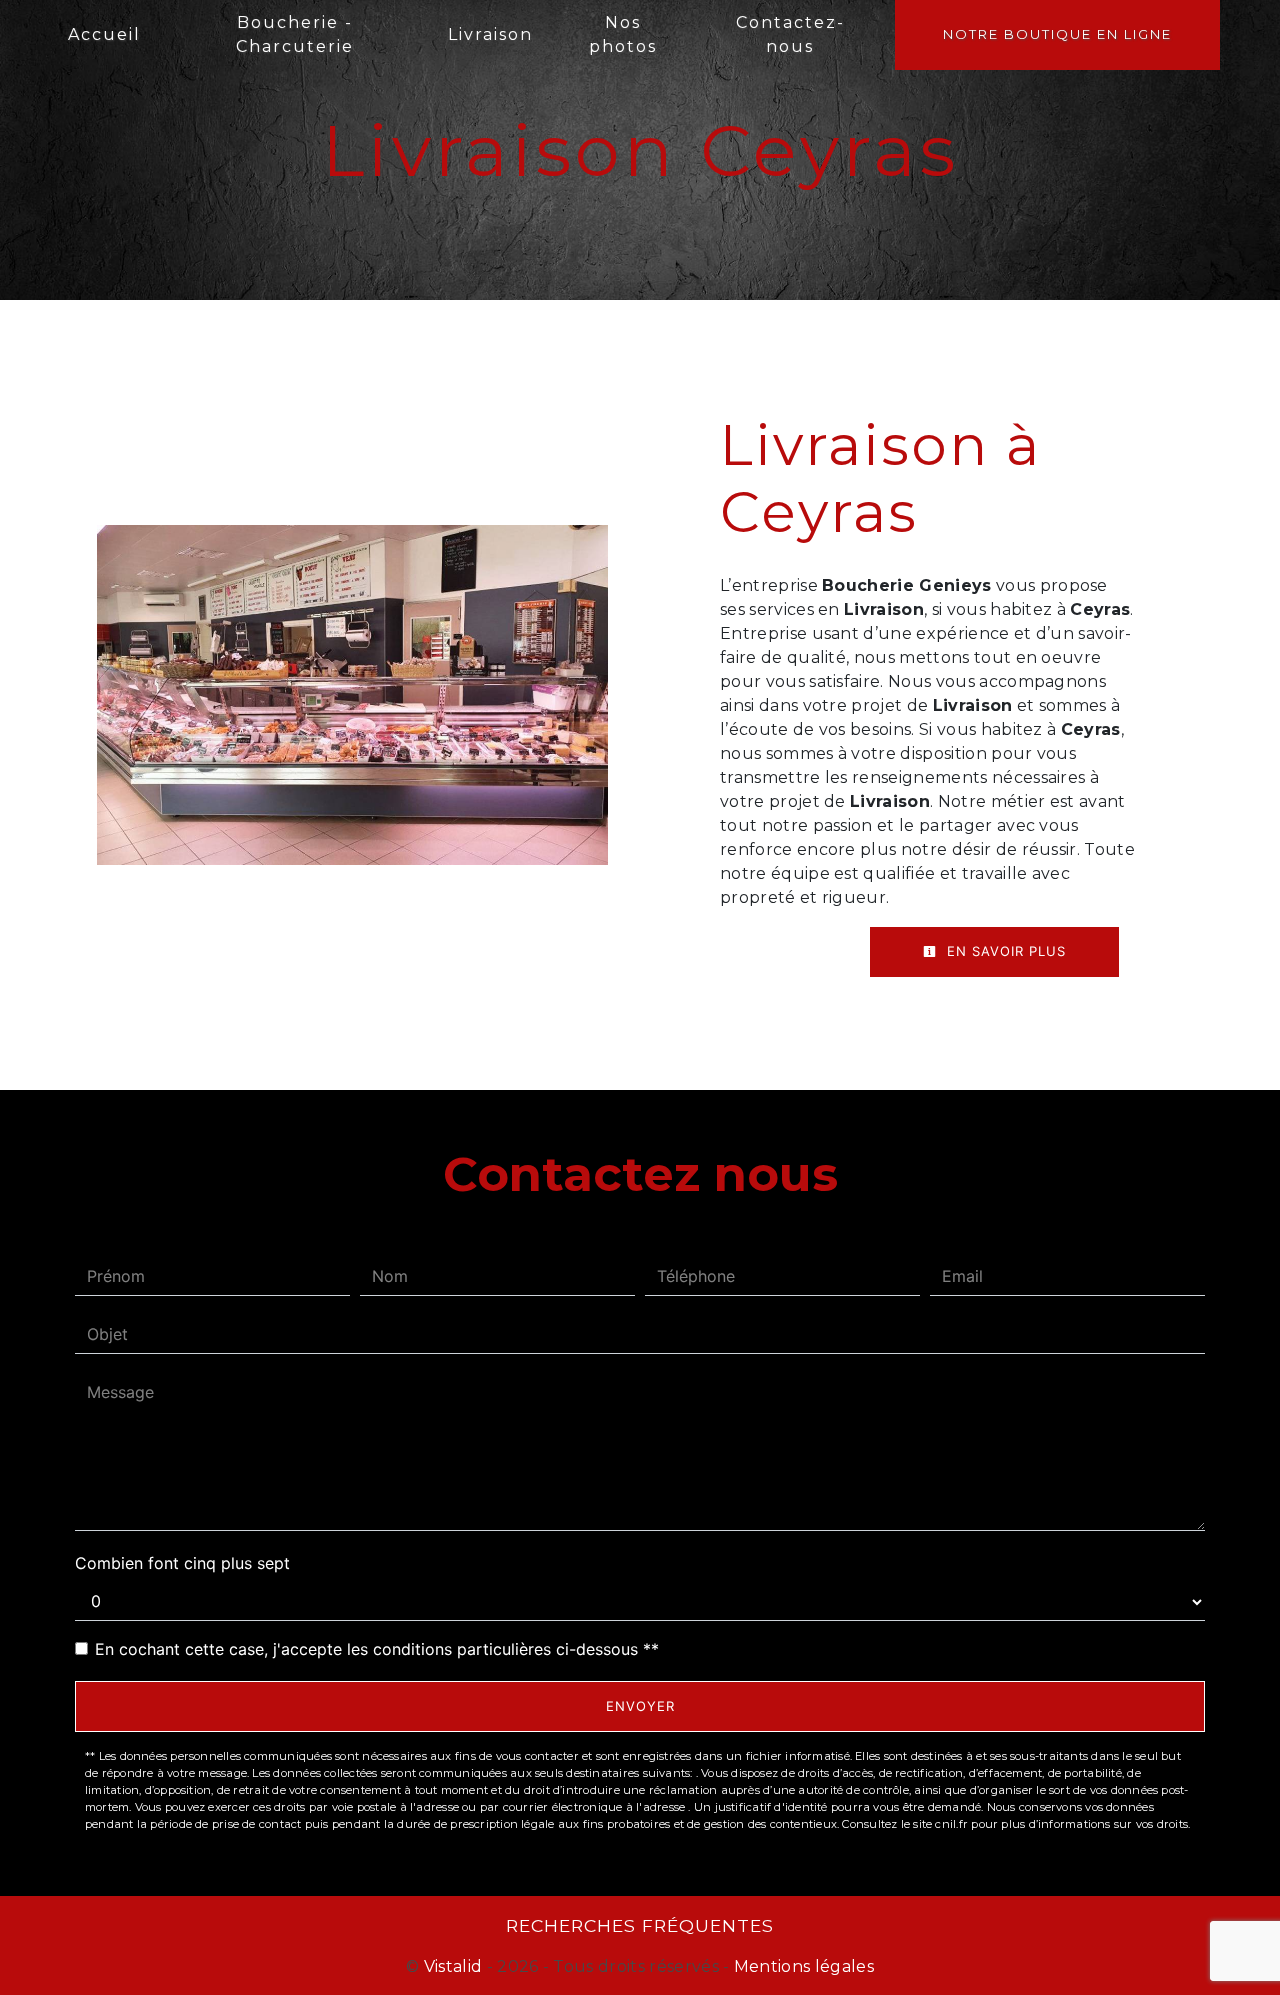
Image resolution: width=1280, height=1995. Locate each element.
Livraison (490, 34)
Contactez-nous (790, 34)
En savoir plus (1004, 951)
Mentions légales (802, 1966)
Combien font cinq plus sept (182, 1563)
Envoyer (640, 1706)
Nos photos (623, 34)
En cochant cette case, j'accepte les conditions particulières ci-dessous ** (377, 1649)
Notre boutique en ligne (1057, 34)
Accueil (104, 34)
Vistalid (453, 1966)
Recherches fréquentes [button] (640, 1925)
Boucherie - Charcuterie (295, 34)
